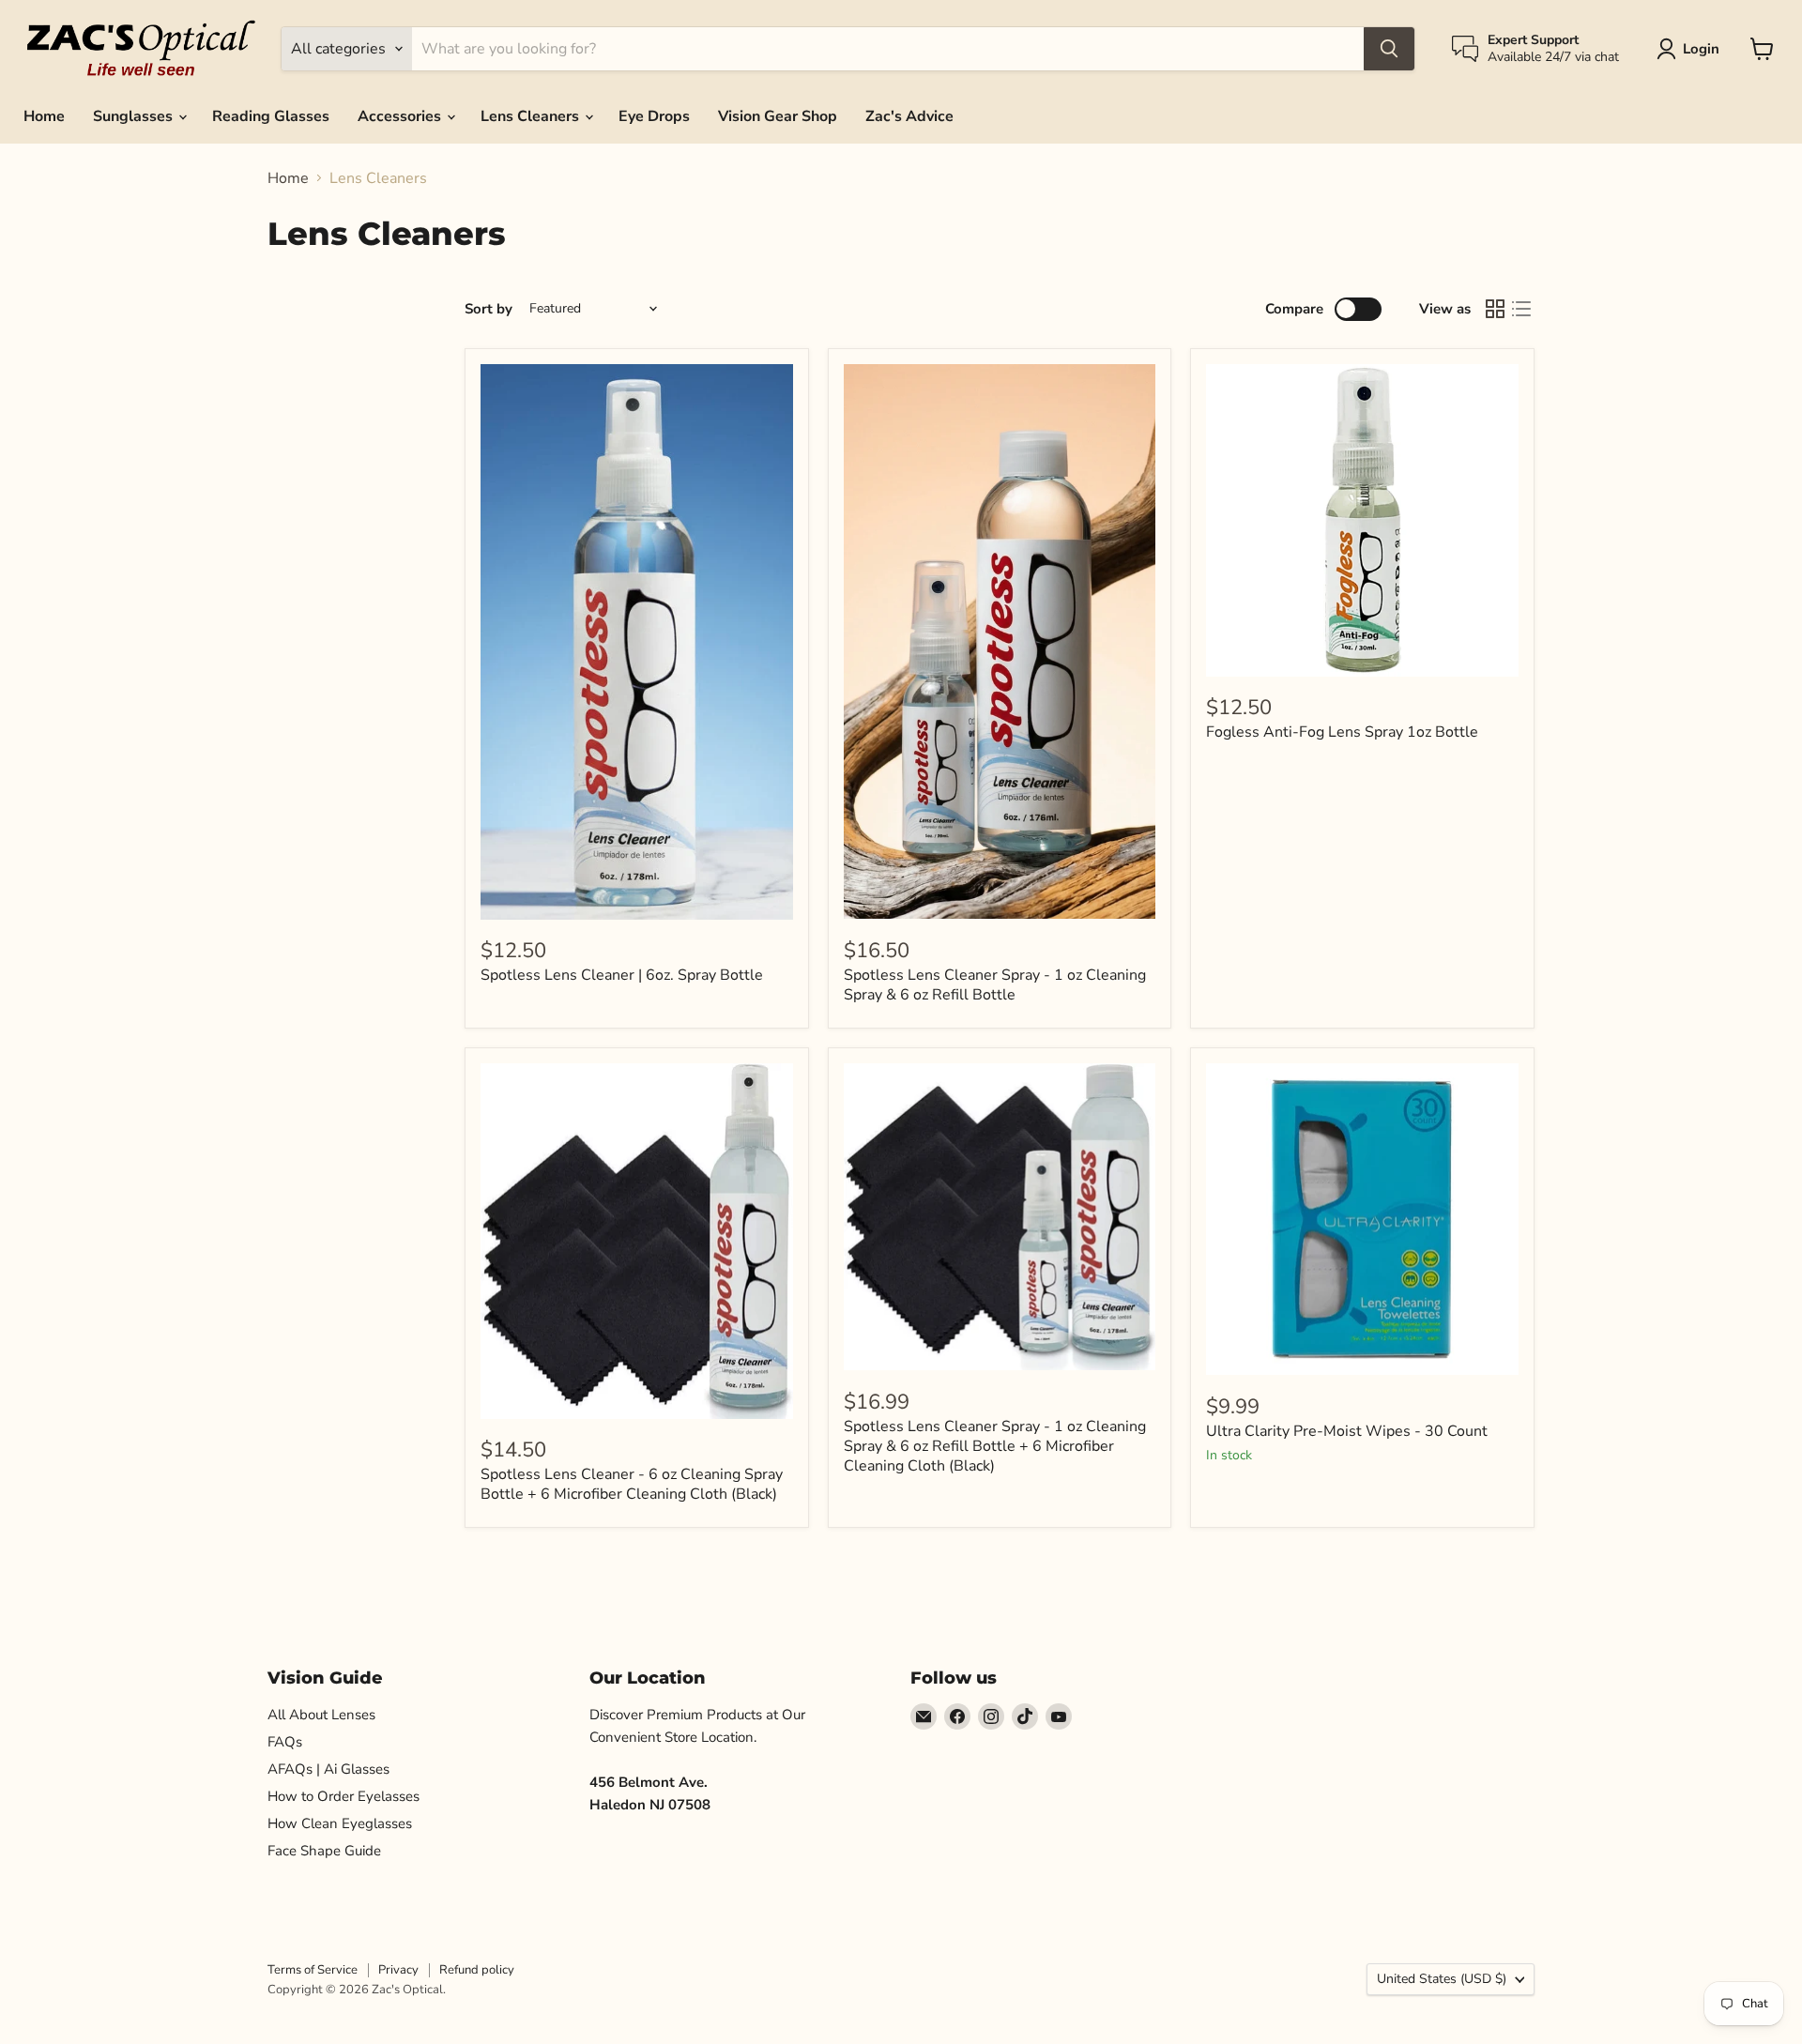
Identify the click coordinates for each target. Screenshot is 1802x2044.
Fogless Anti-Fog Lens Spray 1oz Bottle (1342, 732)
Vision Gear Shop (778, 116)
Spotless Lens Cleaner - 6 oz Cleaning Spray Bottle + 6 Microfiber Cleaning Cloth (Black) (632, 1484)
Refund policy (477, 1970)
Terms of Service (313, 1970)
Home (44, 116)
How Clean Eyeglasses (340, 1823)
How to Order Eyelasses (344, 1796)
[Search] (1389, 49)
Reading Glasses (271, 116)
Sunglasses (135, 116)
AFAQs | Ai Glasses (328, 1769)
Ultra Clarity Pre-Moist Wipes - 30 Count (1347, 1431)
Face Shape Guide (324, 1851)
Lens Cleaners (532, 116)
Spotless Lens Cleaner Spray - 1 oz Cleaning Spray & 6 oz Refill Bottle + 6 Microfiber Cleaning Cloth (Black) (995, 1446)
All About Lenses (321, 1715)
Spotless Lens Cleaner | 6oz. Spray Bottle (622, 975)
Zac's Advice (909, 116)
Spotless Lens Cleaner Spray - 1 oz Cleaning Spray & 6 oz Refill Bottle (995, 985)
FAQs (285, 1742)
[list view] (1521, 309)
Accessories (401, 116)
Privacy (398, 1970)
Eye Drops (654, 116)
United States (1442, 1979)
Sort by (489, 309)
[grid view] (1495, 309)
